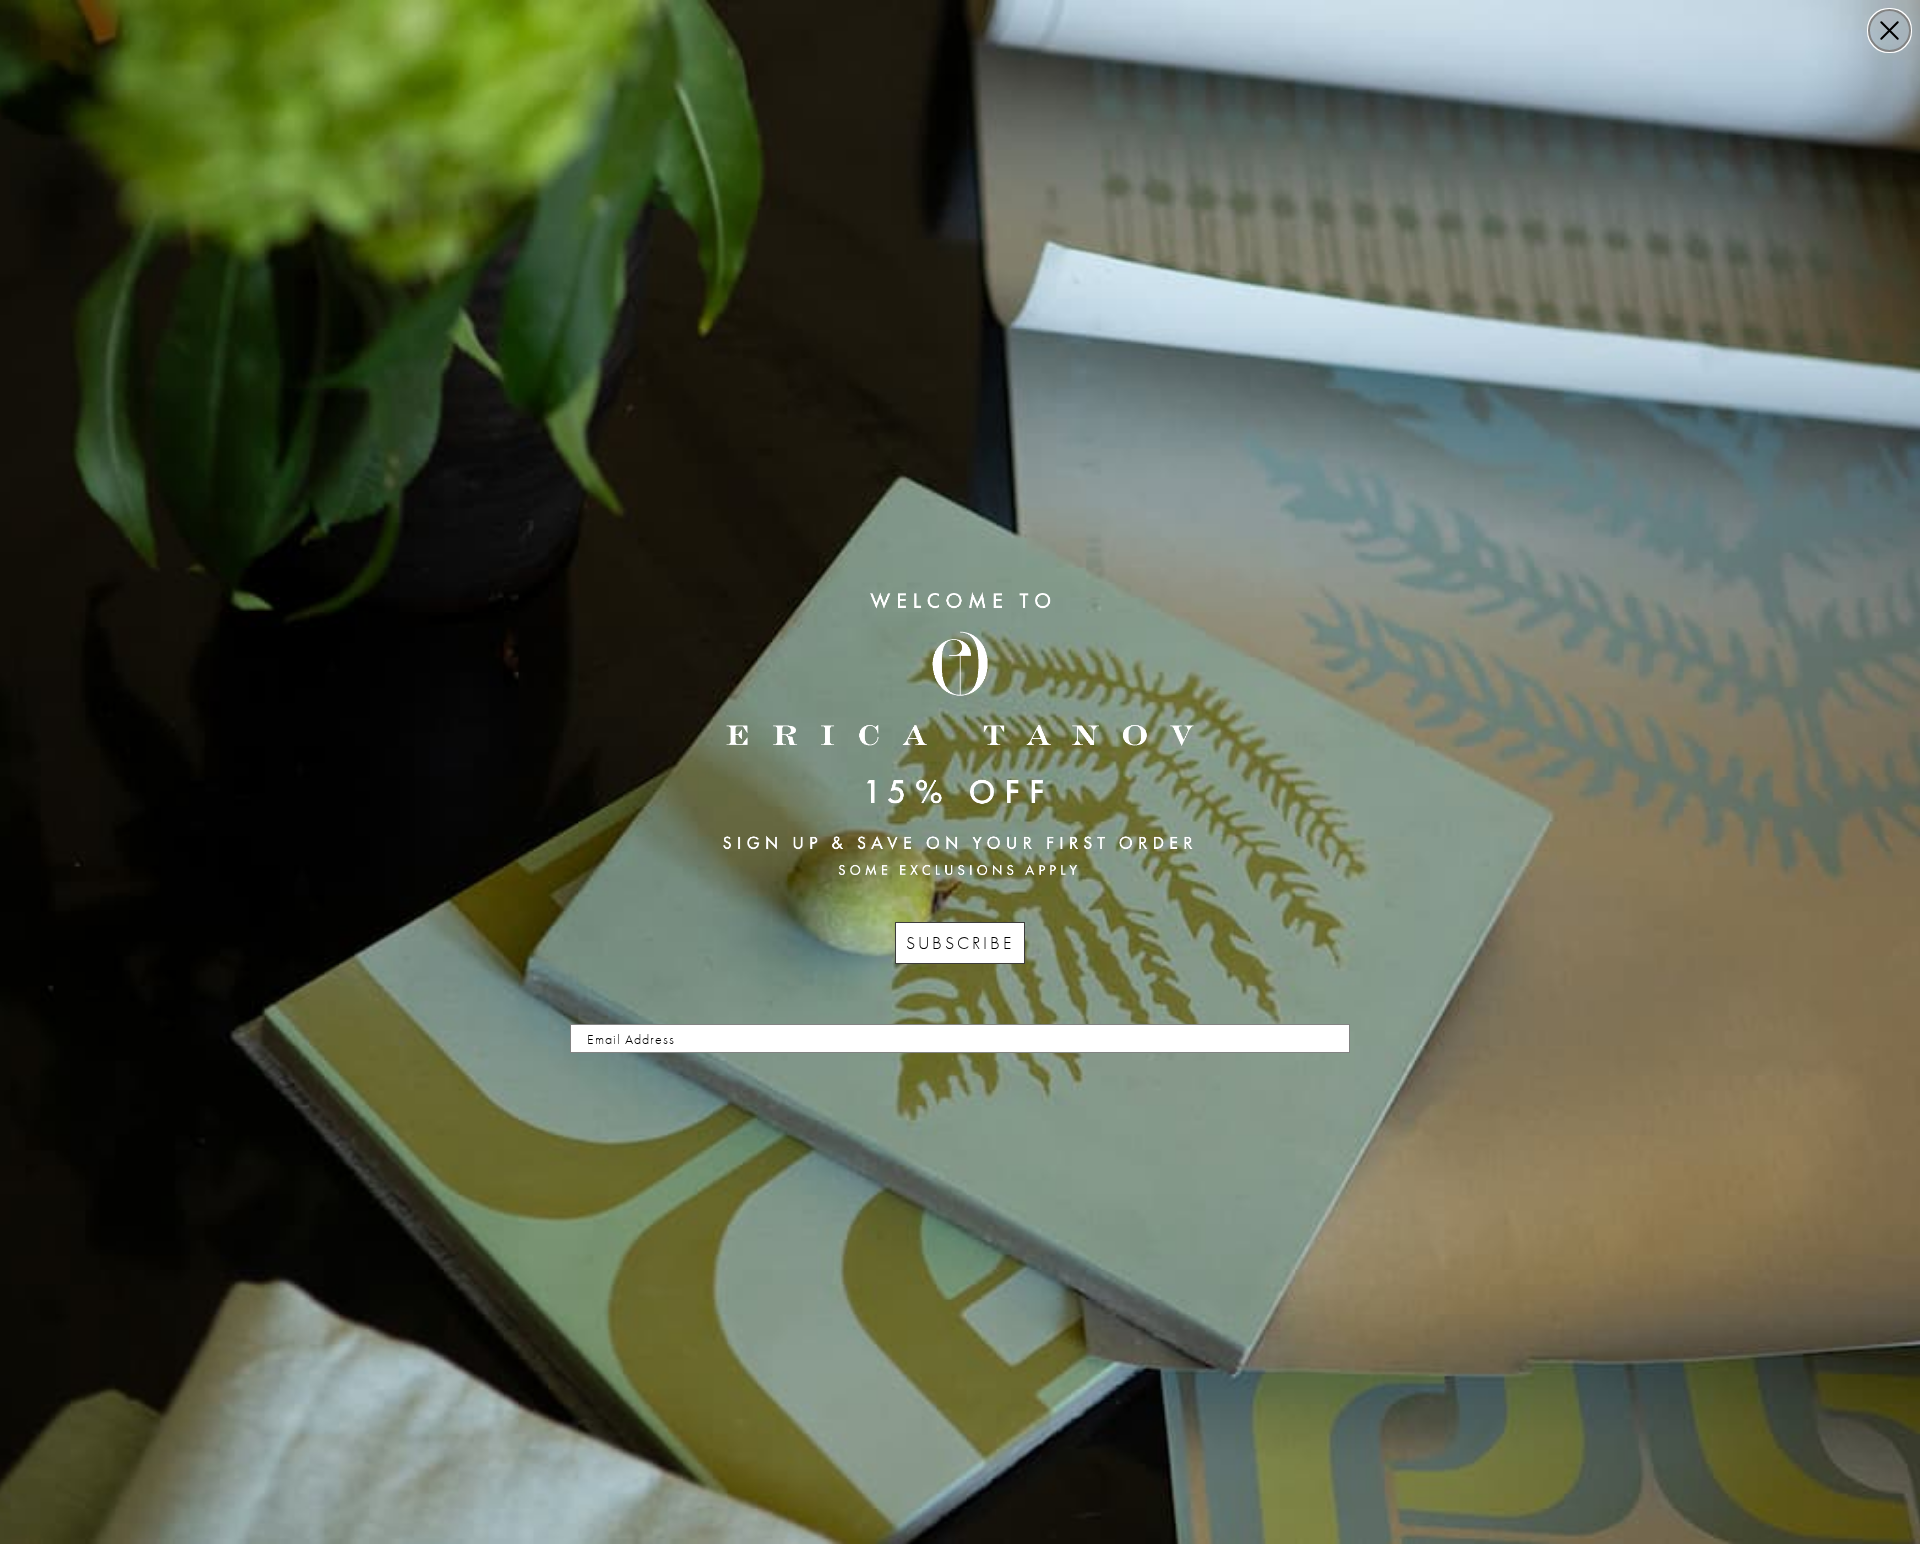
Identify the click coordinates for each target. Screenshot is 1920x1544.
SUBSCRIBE (960, 942)
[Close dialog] (1889, 30)
